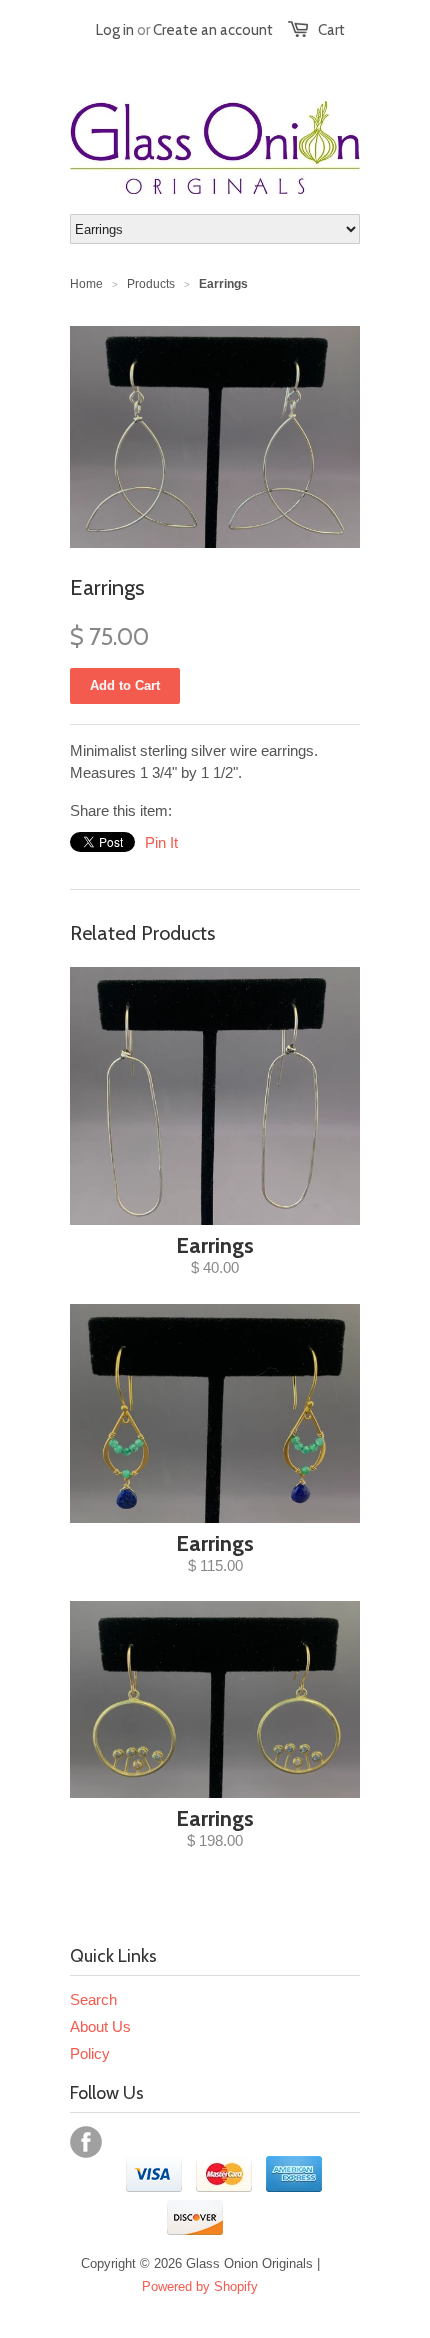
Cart (331, 30)
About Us (100, 2026)
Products (151, 284)
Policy (90, 2053)
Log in (115, 30)
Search (93, 1999)
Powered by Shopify (200, 2286)
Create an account (213, 30)
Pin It (161, 842)
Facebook (86, 2142)
